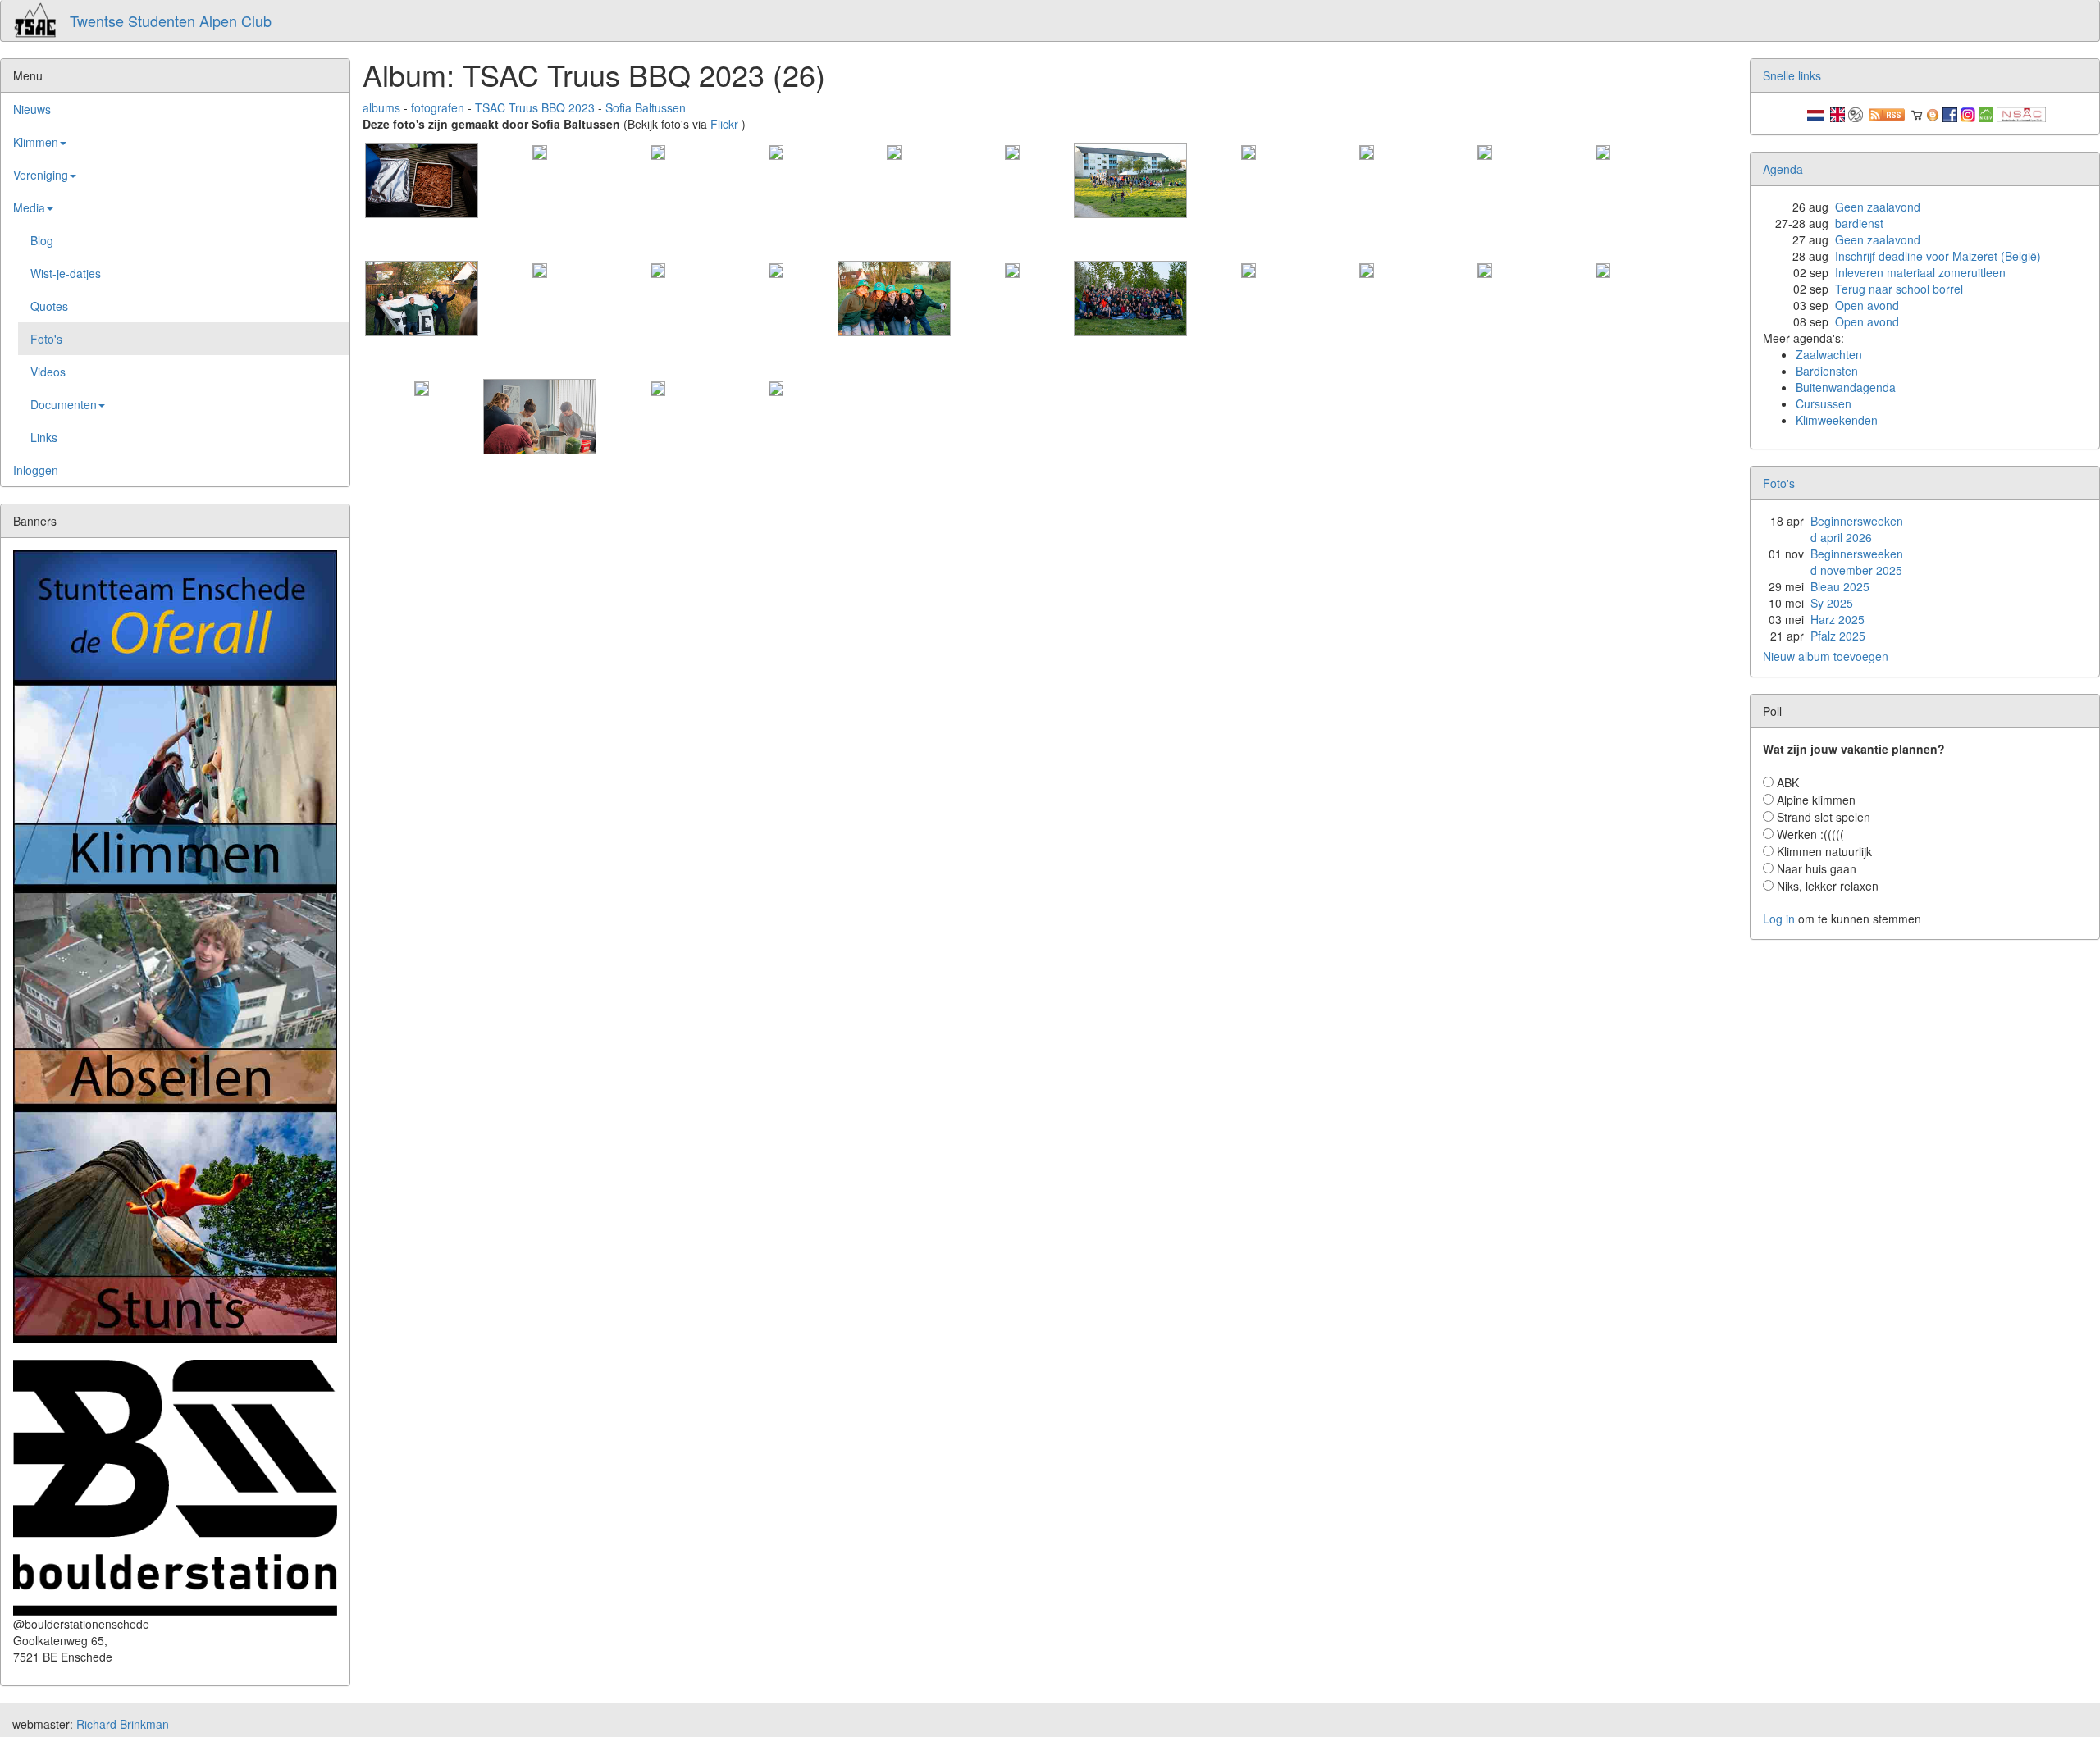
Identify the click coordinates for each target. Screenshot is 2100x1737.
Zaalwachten (1829, 354)
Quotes (49, 306)
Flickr (724, 124)
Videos (48, 372)
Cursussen (1824, 403)
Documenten (64, 404)
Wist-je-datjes (66, 273)
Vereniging (41, 175)
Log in (1779, 919)
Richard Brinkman (123, 1724)
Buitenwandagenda (1846, 387)
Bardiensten (1827, 371)
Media (29, 207)
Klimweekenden (1837, 420)
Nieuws (32, 109)
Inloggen (36, 470)
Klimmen (36, 142)
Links (44, 437)
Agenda (1783, 169)
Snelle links (1792, 75)
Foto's (46, 339)
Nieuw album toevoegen (1826, 656)
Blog (42, 240)
